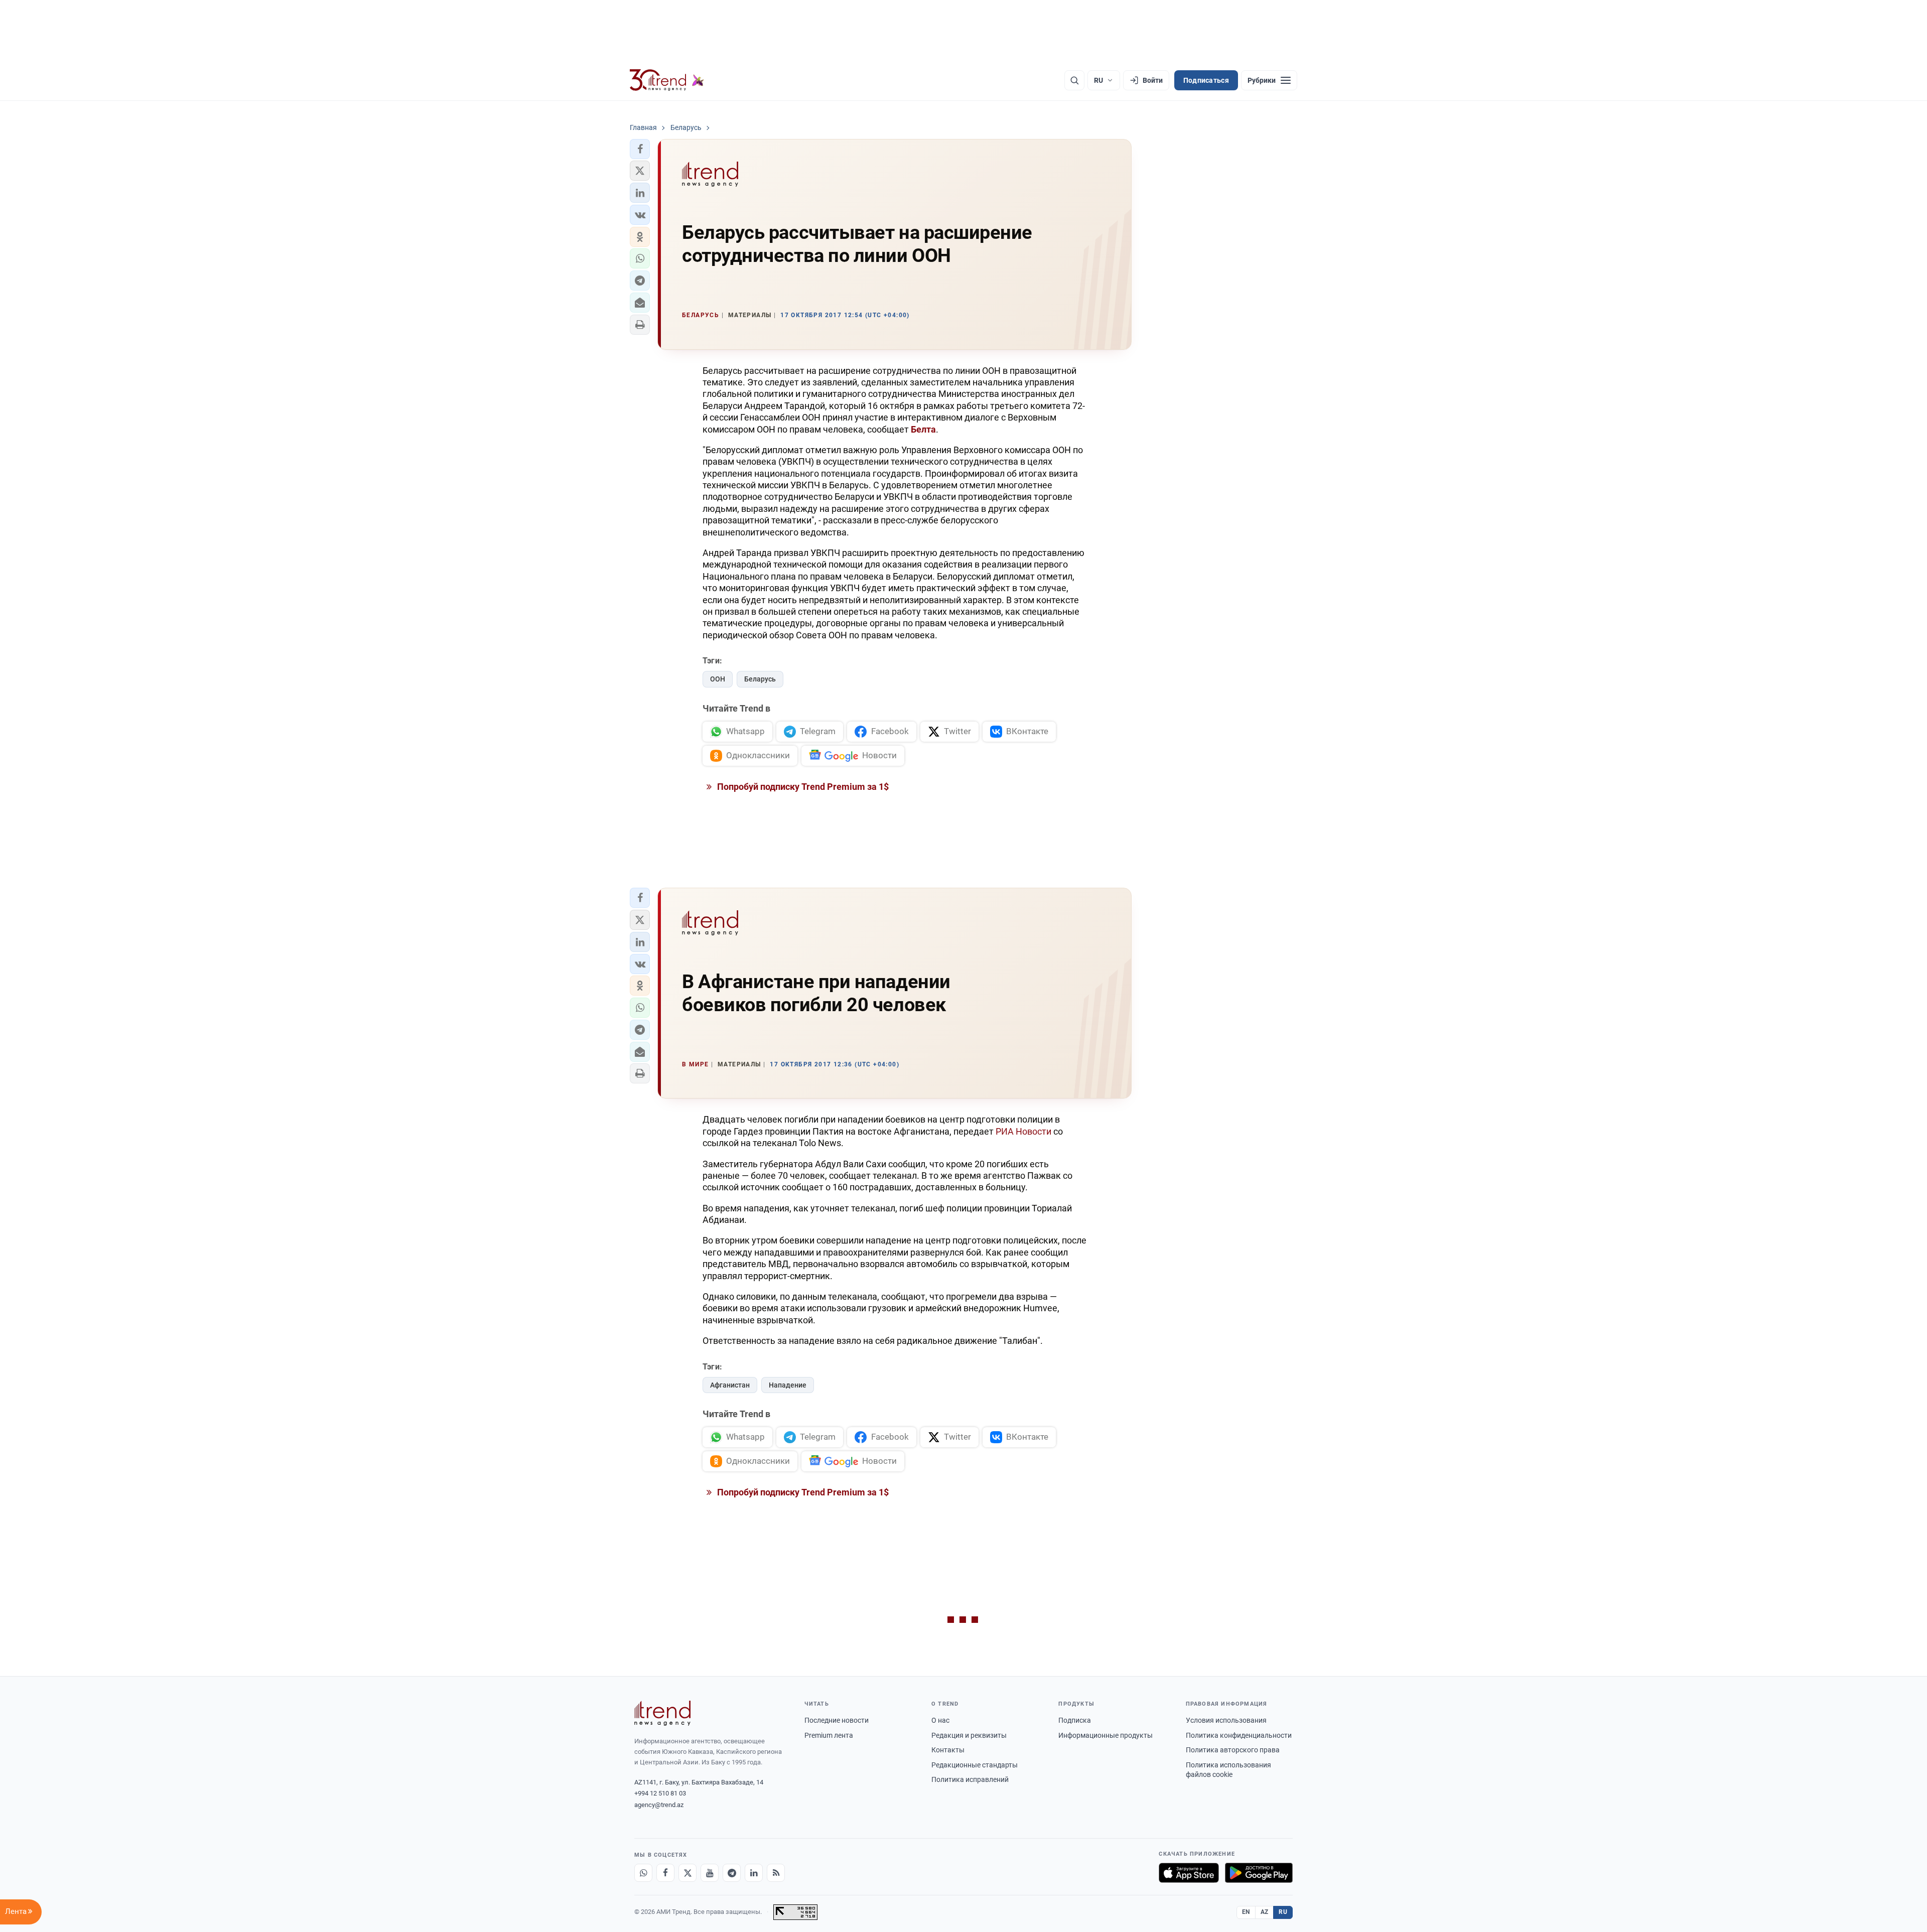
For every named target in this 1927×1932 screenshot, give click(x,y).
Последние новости (837, 1720)
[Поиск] (1074, 80)
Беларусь (760, 679)
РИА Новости (1023, 1131)
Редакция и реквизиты (969, 1735)
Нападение (788, 1385)
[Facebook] (665, 1873)
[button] (640, 149)
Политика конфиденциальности (1239, 1735)
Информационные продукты (1106, 1735)
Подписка (1075, 1720)
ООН (718, 679)
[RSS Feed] (776, 1873)
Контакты (948, 1750)
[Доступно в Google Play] (1259, 1873)
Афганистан (730, 1385)
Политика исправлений (970, 1779)
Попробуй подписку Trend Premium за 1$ (802, 787)
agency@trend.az (659, 1805)
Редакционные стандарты (975, 1765)
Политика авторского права (1233, 1750)
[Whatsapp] (643, 1873)
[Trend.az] (667, 80)
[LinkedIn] (754, 1873)
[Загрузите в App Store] (1189, 1873)
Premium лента (829, 1735)
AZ (1265, 1912)
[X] (687, 1873)
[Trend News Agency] (662, 1713)
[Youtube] (710, 1873)
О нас (940, 1720)
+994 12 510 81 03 (660, 1793)
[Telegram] (732, 1873)
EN (1246, 1912)
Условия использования (1226, 1720)
